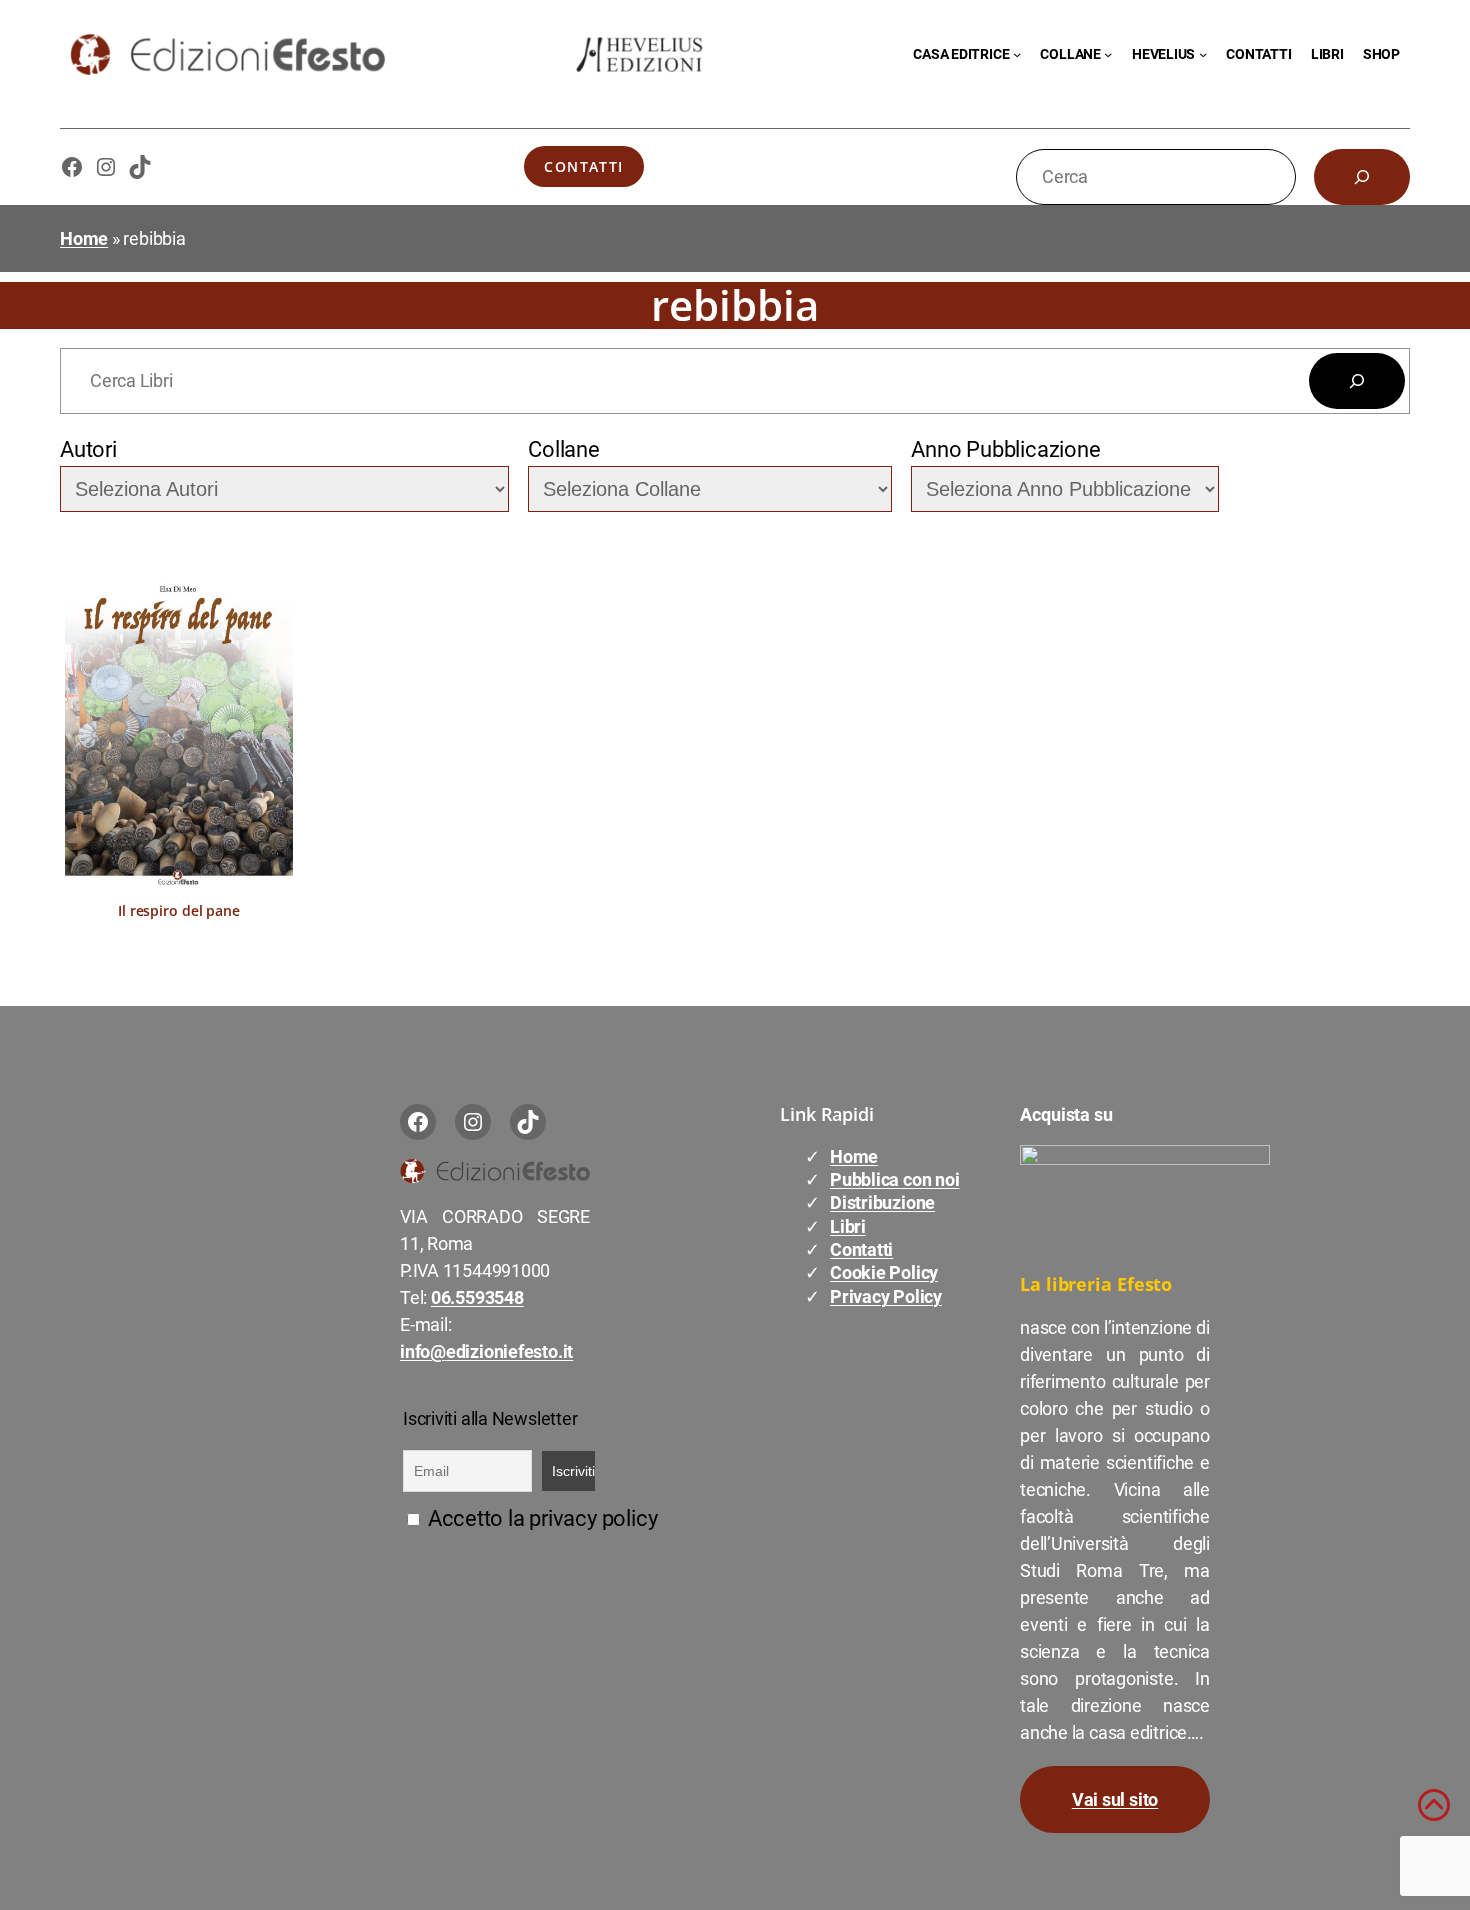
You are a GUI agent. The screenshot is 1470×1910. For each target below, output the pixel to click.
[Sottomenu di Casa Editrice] (1017, 54)
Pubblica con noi (894, 1179)
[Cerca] (1362, 177)
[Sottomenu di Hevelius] (1203, 54)
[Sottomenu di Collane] (1108, 54)
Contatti (584, 166)
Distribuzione (882, 1202)
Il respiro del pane (179, 911)
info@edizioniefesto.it (486, 1351)
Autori (88, 449)
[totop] (1434, 1813)
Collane (563, 449)
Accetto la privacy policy (540, 1518)
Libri (848, 1226)
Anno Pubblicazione (1005, 449)
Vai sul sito (1115, 1799)
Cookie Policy (884, 1272)
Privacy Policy (886, 1296)
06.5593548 (477, 1297)
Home (84, 238)
